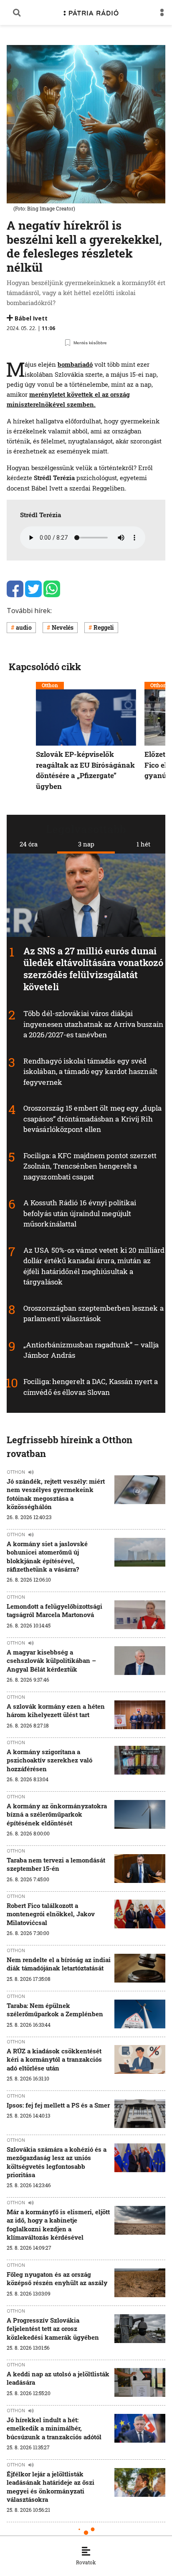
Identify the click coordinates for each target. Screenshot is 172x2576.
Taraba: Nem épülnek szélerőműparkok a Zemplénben (55, 2010)
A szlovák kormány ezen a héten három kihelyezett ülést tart (56, 1710)
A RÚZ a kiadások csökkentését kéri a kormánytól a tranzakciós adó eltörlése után (54, 2059)
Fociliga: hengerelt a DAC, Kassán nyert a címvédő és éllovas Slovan (91, 1387)
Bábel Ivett (31, 318)
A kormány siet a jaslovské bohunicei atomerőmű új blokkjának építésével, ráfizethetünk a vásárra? (47, 1556)
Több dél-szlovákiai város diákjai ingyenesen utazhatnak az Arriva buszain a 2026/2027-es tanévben (93, 1024)
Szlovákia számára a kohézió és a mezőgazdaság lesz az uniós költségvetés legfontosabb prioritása (57, 2162)
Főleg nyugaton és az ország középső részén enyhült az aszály (57, 2278)
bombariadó (75, 364)
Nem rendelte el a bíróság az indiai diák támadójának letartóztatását (59, 1964)
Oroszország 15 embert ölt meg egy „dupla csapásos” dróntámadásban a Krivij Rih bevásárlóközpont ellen (92, 1119)
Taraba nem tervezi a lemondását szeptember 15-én (56, 1864)
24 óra (29, 844)
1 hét (143, 844)
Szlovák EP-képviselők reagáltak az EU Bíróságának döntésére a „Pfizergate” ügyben (85, 770)
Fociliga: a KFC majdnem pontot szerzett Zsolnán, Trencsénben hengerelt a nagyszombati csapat (90, 1166)
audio (24, 627)
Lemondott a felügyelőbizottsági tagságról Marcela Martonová (54, 1610)
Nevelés (63, 627)
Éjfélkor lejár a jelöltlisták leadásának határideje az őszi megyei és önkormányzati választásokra (51, 2487)
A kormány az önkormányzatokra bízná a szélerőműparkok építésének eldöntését (57, 1814)
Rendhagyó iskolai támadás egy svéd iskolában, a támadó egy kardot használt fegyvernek (90, 1071)
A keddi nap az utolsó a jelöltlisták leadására (58, 2378)
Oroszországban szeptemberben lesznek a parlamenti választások (94, 1313)
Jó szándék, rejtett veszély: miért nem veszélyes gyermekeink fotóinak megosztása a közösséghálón (56, 1494)
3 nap (86, 844)
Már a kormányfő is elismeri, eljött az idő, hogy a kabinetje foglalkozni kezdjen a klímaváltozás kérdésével (58, 2224)
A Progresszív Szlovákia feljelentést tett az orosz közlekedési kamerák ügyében (53, 2329)
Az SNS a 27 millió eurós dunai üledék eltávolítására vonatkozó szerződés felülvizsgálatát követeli (93, 969)
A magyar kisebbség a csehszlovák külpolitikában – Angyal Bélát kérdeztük (51, 1661)
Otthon (50, 685)
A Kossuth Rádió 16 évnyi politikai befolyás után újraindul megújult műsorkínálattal (80, 1213)
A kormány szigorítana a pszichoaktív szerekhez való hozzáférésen (49, 1760)
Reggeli (104, 627)
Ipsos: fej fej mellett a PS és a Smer (58, 2105)
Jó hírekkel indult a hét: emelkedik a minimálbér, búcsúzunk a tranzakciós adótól (54, 2428)
